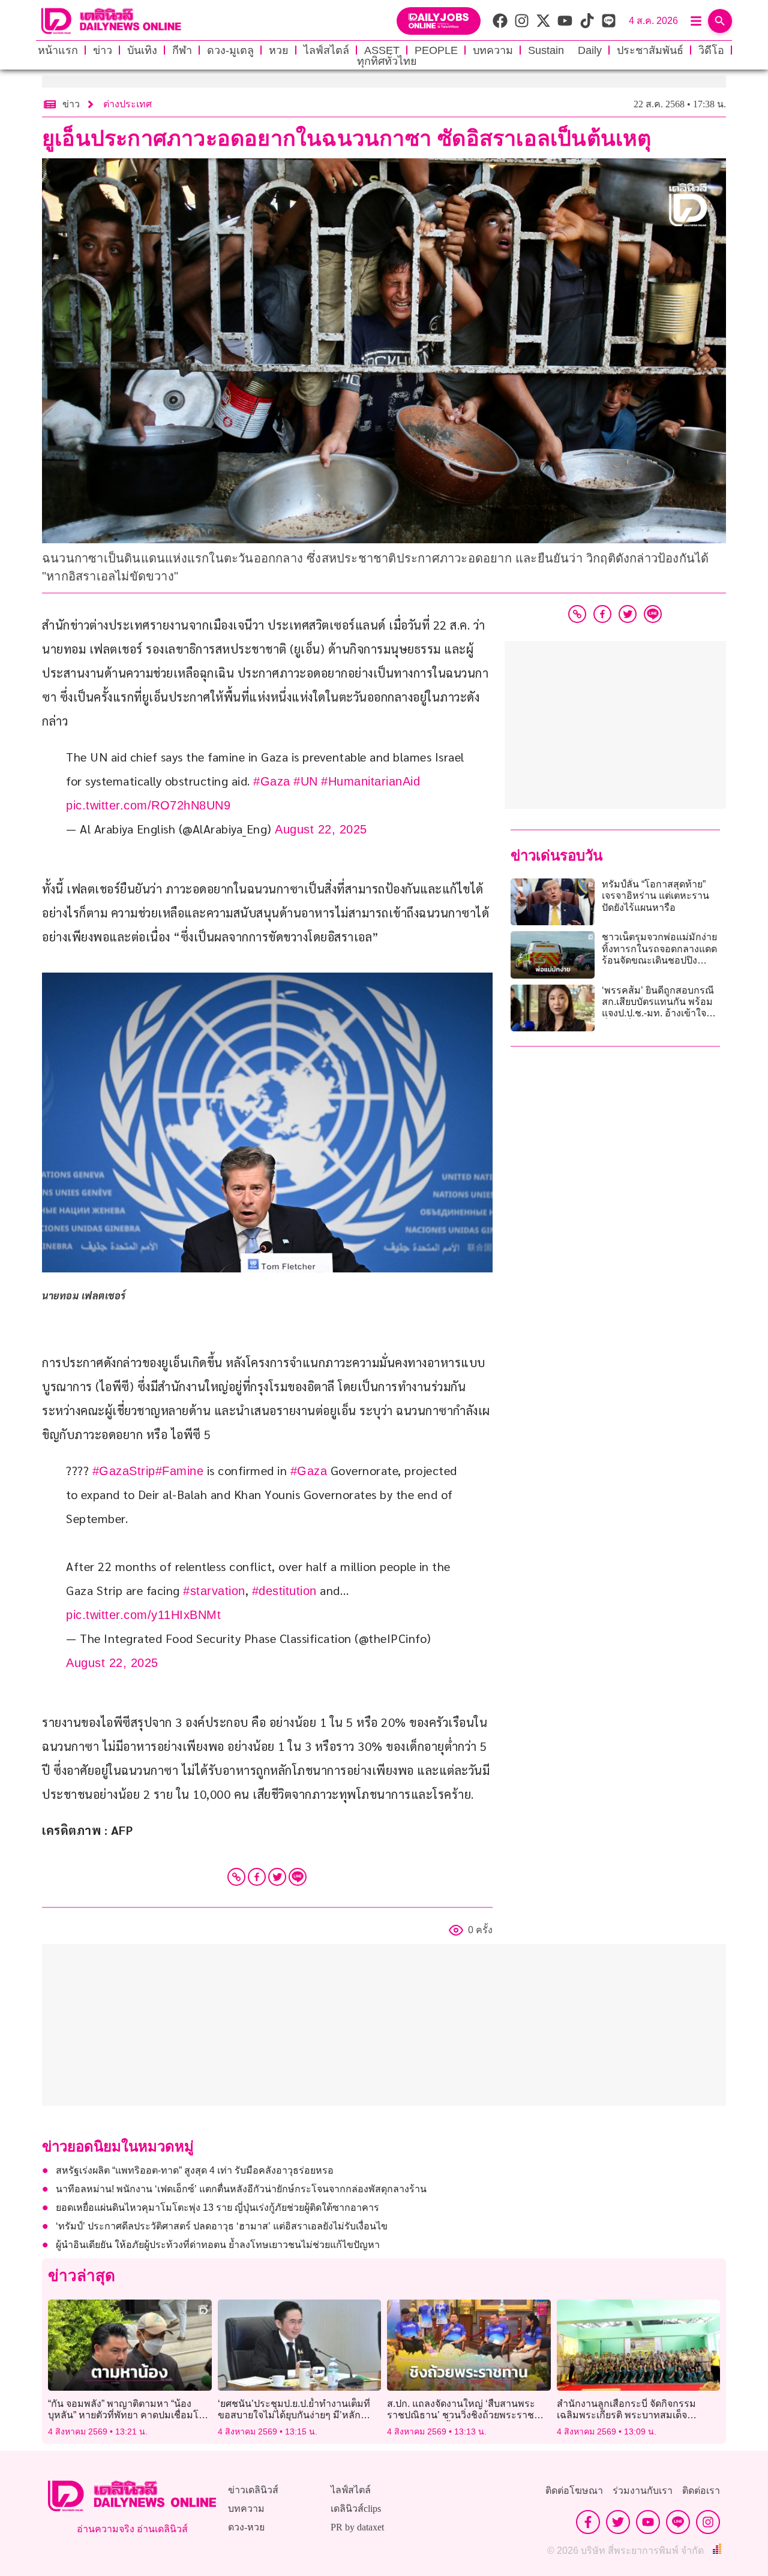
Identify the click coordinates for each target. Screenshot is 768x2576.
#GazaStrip (124, 1471)
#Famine (180, 1471)
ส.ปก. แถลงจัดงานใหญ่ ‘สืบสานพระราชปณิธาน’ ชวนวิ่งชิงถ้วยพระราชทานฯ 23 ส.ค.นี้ (461, 2415)
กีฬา (182, 50)
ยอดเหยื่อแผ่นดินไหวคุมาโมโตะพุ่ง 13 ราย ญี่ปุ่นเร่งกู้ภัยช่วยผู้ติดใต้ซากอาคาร (217, 2208)
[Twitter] (277, 1877)
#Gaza (272, 781)
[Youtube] (648, 2522)
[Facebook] (257, 1877)
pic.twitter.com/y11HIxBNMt (143, 1615)
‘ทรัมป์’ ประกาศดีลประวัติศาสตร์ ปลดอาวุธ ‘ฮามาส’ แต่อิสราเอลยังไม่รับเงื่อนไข (222, 2226)
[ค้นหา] (720, 21)
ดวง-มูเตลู (230, 50)
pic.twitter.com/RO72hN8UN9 (148, 805)
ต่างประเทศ (127, 104)
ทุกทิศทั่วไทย (387, 61)
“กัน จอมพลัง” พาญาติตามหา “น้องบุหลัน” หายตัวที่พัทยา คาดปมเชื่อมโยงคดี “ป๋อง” (128, 2415)
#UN (306, 781)
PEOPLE (436, 50)
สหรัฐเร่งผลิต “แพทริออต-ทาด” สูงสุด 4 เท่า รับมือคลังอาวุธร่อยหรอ (195, 2170)
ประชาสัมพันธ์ (650, 50)
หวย (279, 50)
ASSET (382, 50)
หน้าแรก (58, 50)
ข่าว (103, 50)
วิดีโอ (711, 50)
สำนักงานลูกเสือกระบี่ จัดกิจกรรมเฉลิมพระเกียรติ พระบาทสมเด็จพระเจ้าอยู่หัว (626, 2415)
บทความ (493, 50)
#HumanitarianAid (370, 781)
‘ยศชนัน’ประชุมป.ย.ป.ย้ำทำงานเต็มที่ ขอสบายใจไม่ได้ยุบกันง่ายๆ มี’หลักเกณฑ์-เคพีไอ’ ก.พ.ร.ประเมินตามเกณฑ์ (299, 2415)
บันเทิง (142, 50)
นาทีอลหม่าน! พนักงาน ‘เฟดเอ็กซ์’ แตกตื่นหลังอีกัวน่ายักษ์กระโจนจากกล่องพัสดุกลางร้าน (241, 2189)
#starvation (214, 1591)
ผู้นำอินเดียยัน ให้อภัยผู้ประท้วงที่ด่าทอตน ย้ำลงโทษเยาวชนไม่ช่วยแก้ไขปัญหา (218, 2245)
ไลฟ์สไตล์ (326, 50)
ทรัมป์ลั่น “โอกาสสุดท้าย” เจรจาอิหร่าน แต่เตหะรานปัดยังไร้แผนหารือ (655, 896)
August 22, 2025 (321, 829)
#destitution (284, 1591)
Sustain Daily (565, 50)
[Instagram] (708, 2522)
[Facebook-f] (588, 2522)
